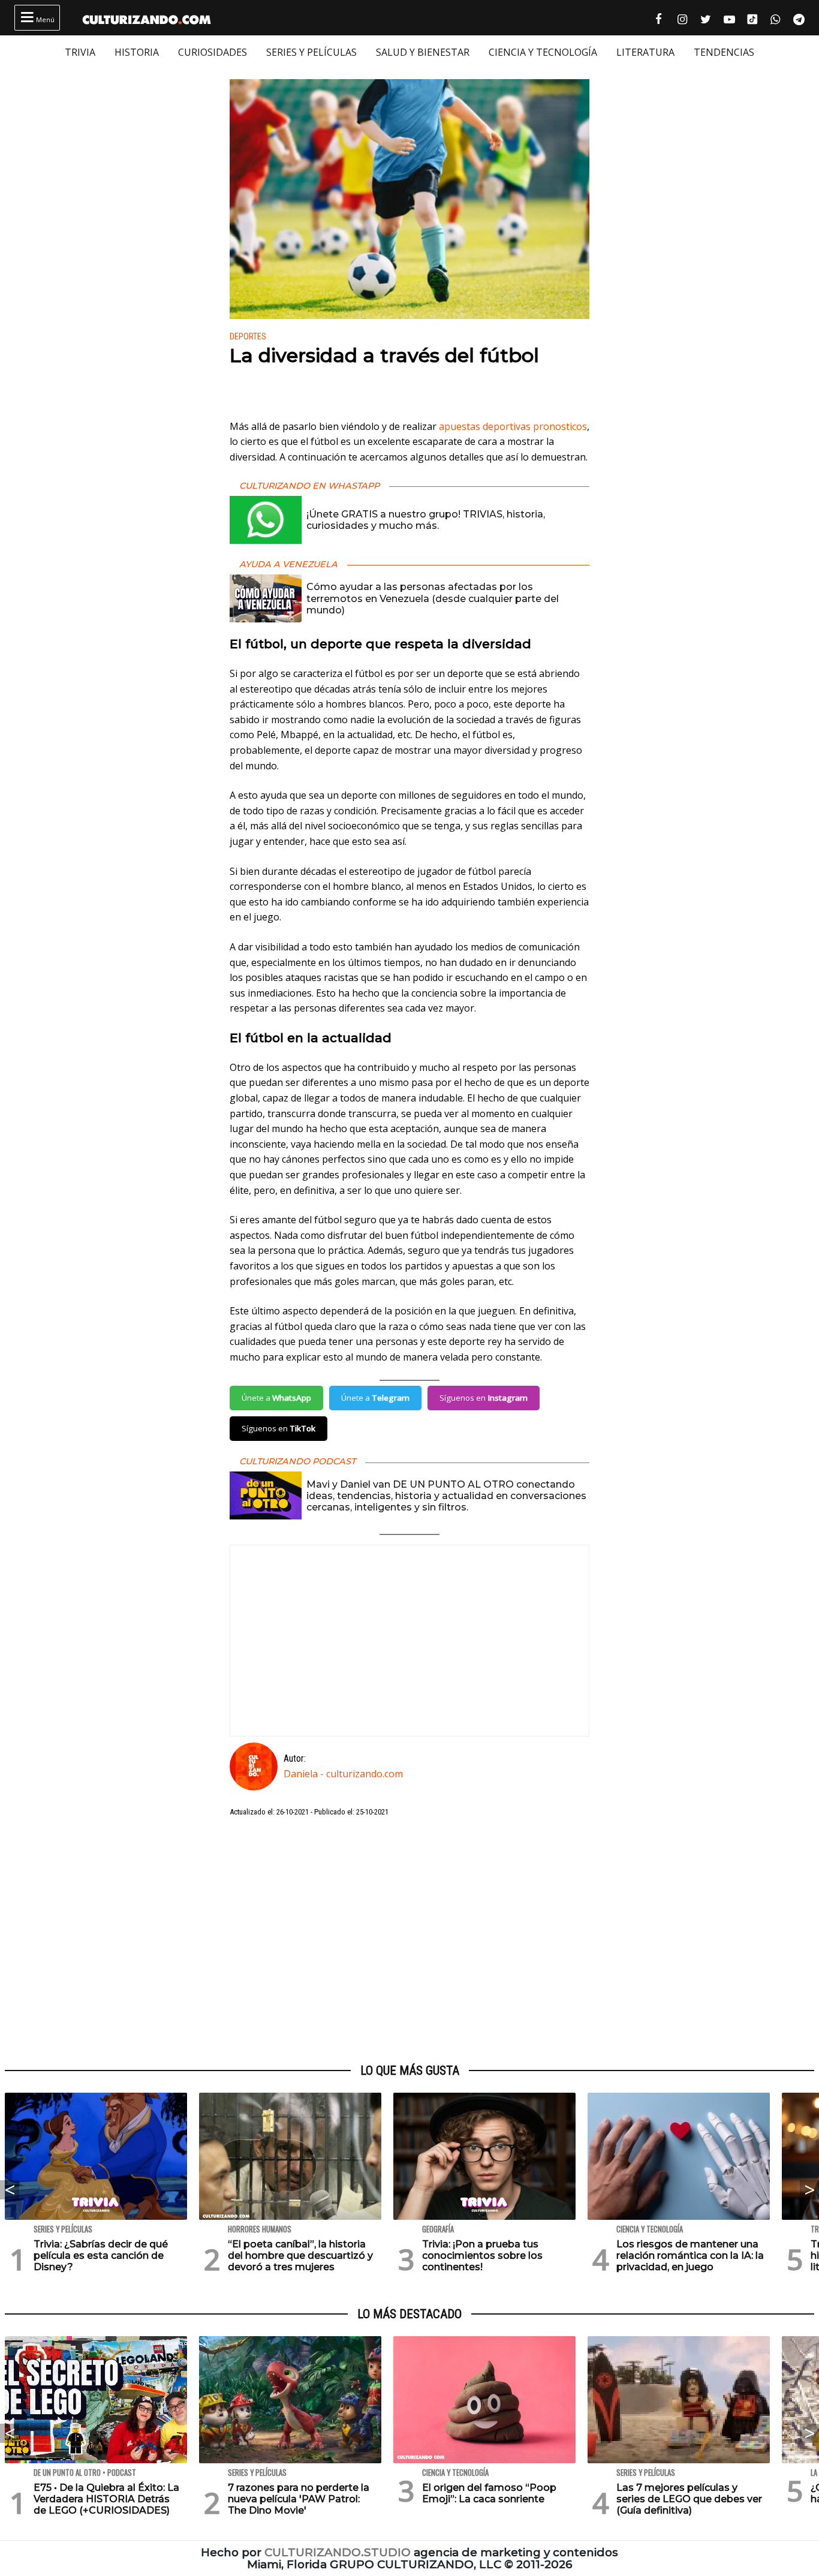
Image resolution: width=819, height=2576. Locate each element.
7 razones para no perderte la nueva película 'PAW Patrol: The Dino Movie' (299, 2499)
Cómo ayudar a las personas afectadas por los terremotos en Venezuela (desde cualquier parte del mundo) (433, 598)
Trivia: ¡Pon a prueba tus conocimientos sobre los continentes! (482, 2255)
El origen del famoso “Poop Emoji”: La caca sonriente (489, 2493)
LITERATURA (645, 52)
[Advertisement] (409, 1941)
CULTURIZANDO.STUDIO (338, 2552)
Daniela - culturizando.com (343, 1774)
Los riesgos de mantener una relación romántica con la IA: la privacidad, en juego (690, 2255)
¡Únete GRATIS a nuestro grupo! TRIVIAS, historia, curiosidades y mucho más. (426, 520)
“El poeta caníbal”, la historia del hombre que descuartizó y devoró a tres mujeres (300, 2255)
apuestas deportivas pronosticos (513, 426)
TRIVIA (80, 52)
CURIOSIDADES (213, 52)
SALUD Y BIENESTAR (423, 52)
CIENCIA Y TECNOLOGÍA (543, 52)
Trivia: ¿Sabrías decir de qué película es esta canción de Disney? (101, 2255)
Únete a (276, 1398)
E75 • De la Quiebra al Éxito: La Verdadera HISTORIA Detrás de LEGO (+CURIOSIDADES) (106, 2499)
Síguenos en (484, 1398)
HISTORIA (137, 52)
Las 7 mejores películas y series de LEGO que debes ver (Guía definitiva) (689, 2499)
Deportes (248, 337)
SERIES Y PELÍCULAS (311, 52)
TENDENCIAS (724, 52)
